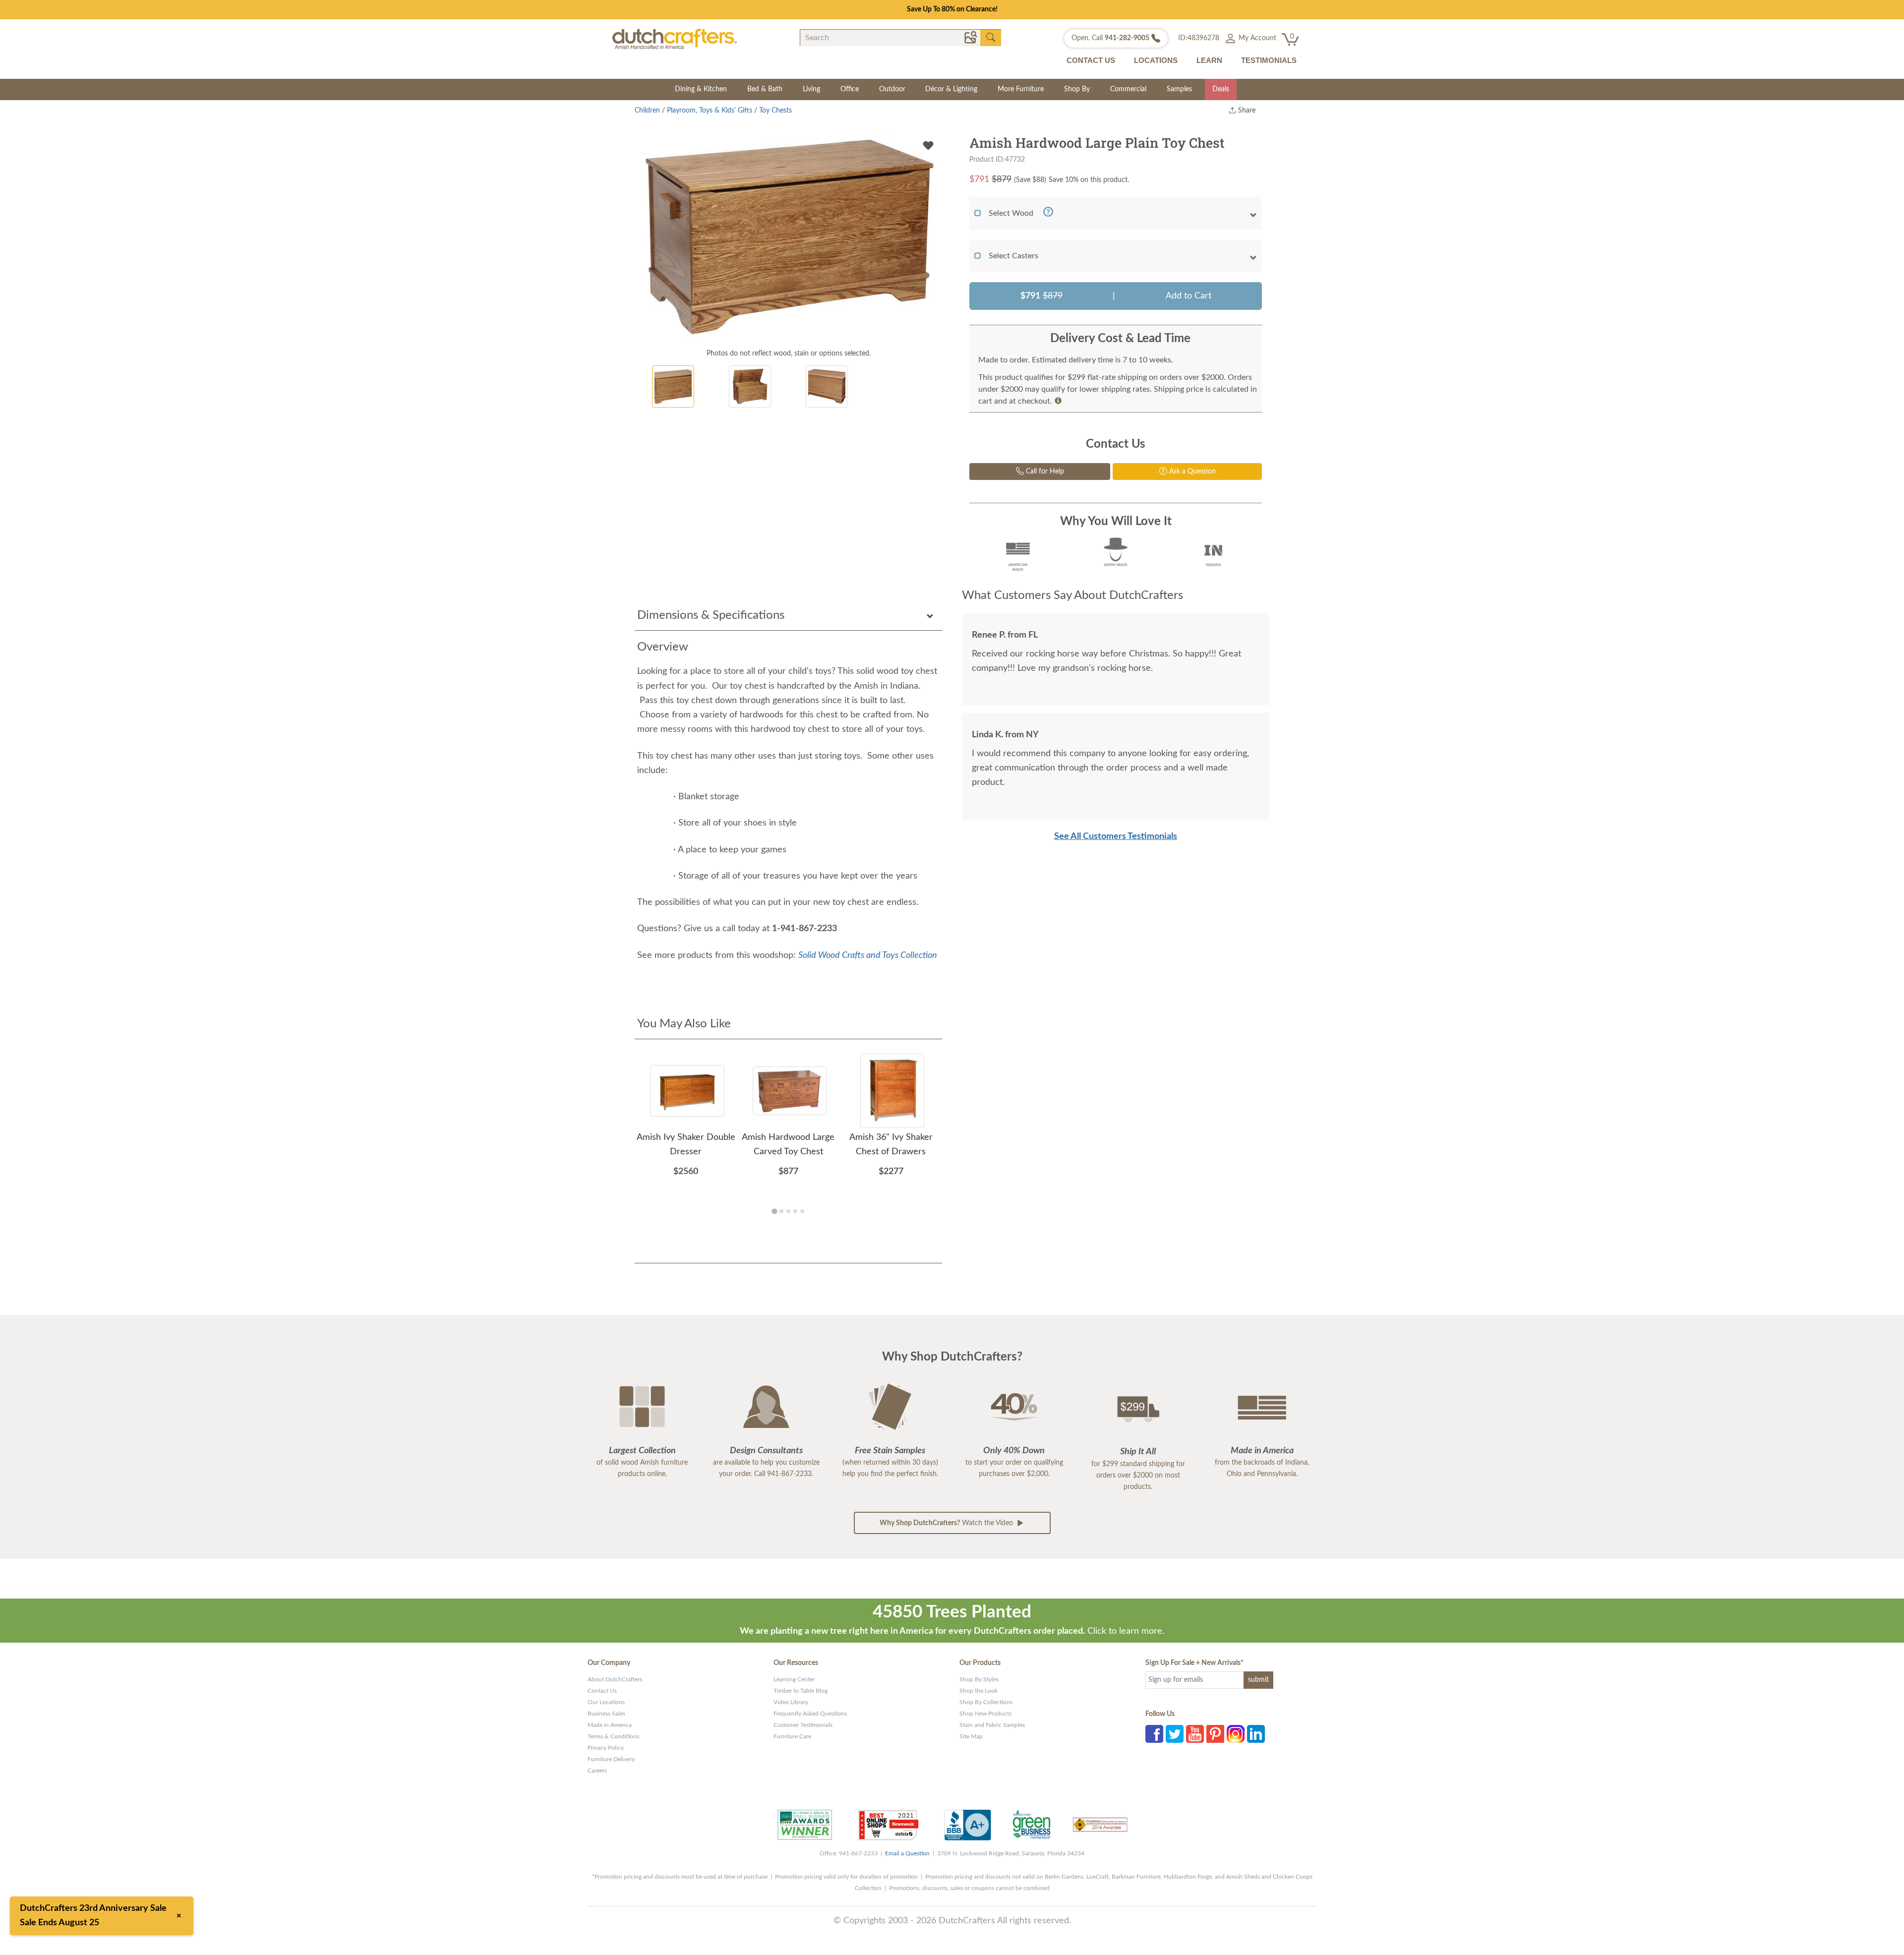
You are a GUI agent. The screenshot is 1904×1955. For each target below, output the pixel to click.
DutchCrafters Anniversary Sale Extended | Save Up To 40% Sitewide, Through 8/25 (952, 9)
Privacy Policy (606, 1748)
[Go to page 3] (788, 1211)
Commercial (1128, 89)
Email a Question (907, 1853)
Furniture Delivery (611, 1759)
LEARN (1209, 60)
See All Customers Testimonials (1116, 836)
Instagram (1236, 1734)
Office (850, 89)
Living (811, 89)
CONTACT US (1091, 60)
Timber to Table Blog (801, 1691)
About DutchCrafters (615, 1679)
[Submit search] (991, 38)
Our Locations (606, 1702)
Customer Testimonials (803, 1725)
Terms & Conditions (613, 1736)
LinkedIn (1256, 1734)
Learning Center (794, 1679)
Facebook (1154, 1734)
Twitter (1175, 1734)
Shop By (1077, 89)
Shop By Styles (979, 1679)
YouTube (1195, 1734)
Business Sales (606, 1714)
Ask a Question (1191, 472)
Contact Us (602, 1691)
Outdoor (892, 89)
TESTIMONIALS (1269, 60)
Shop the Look (979, 1691)
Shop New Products (985, 1714)
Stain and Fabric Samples (992, 1725)
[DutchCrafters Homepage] (675, 39)
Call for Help (1044, 472)
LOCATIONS (1156, 60)
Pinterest (1215, 1734)
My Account (1256, 38)
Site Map (971, 1736)
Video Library (791, 1702)
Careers (597, 1771)
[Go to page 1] (774, 1212)
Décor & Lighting (951, 89)
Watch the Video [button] (947, 1523)
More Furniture (1021, 89)
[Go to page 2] (781, 1211)
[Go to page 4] (795, 1211)
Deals (1221, 89)
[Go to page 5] (802, 1211)
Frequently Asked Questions (810, 1714)
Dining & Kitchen (701, 89)
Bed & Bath (765, 89)
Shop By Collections (986, 1702)
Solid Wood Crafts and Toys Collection (868, 955)
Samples (1179, 89)
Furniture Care (792, 1736)
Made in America (610, 1725)
